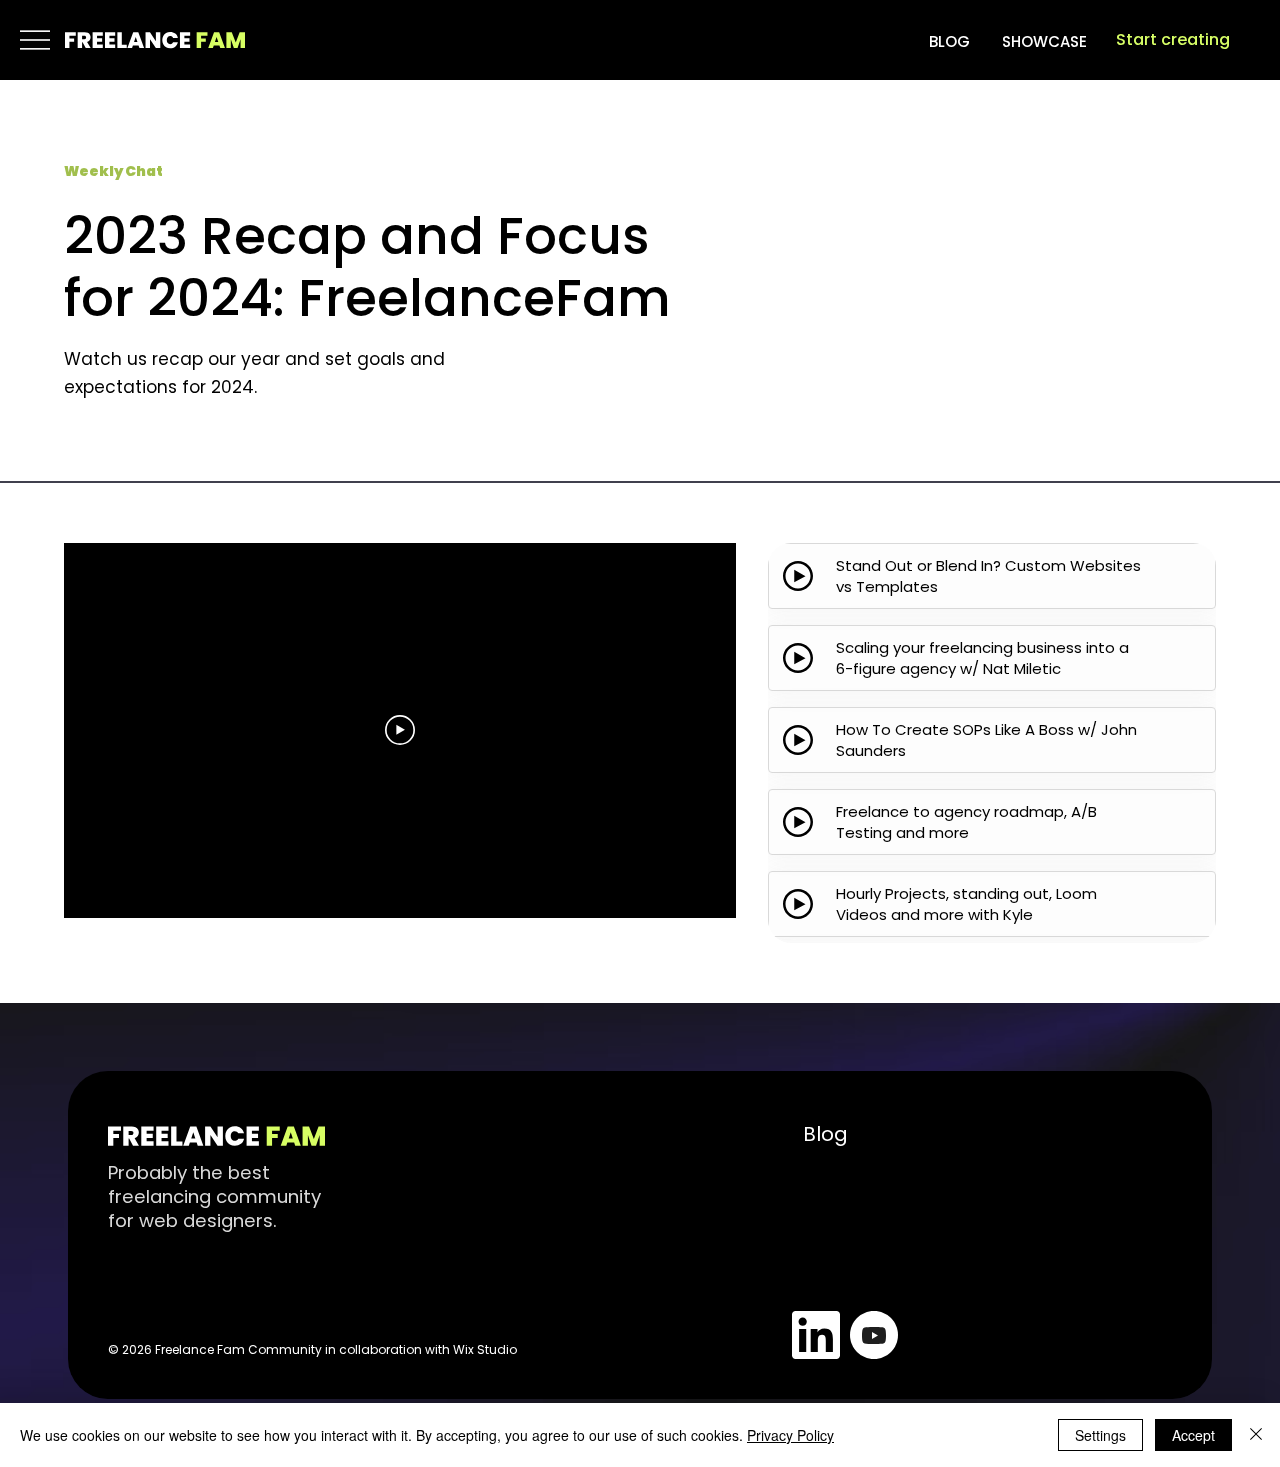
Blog (825, 1134)
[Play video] (400, 730)
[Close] (1256, 1435)
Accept (1193, 1435)
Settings (1100, 1435)
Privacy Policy (790, 1435)
